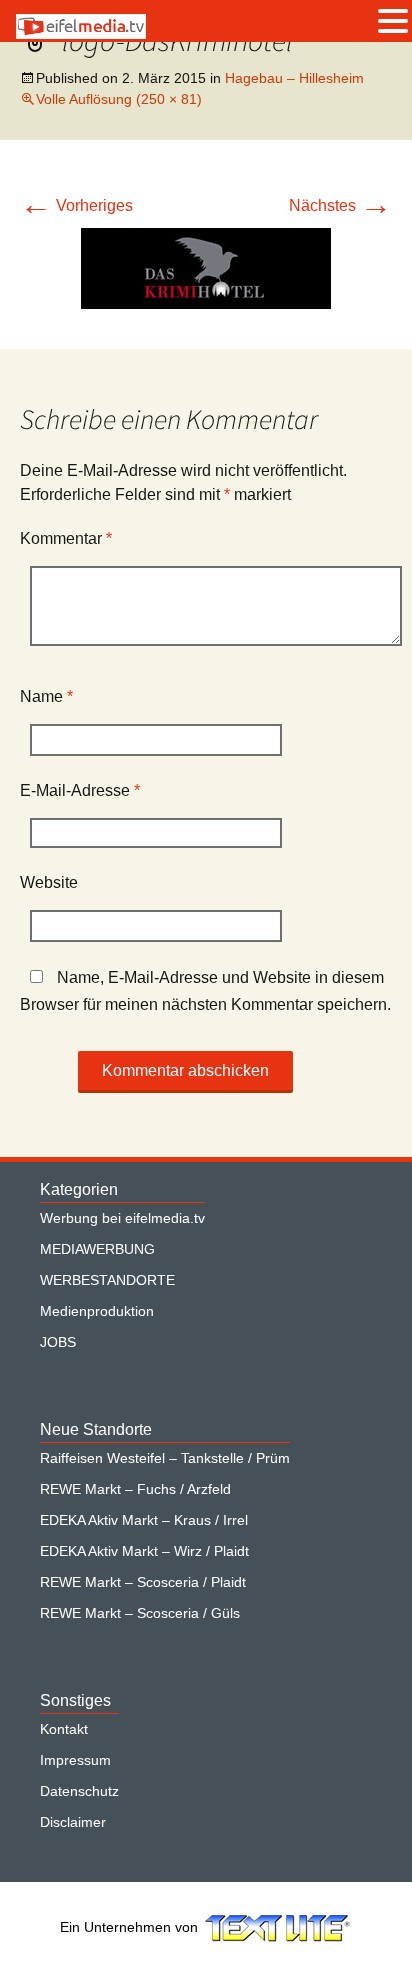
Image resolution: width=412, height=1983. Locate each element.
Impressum (75, 1760)
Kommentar (66, 538)
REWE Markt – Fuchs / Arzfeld (135, 1489)
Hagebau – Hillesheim (294, 78)
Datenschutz (79, 1791)
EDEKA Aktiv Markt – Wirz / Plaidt (144, 1551)
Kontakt (64, 1729)
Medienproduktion (97, 1311)
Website (49, 882)
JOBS (58, 1342)
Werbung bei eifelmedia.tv (122, 1218)
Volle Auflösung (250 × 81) (119, 99)
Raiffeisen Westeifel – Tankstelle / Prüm (165, 1458)
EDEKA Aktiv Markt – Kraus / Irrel (144, 1520)
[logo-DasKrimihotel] (206, 267)
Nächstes (340, 205)
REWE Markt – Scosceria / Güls (140, 1613)
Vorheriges (76, 205)
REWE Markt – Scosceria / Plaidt (143, 1582)
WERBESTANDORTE (107, 1280)
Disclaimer (73, 1822)
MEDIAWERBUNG (97, 1249)
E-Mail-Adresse (80, 790)
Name (46, 696)
